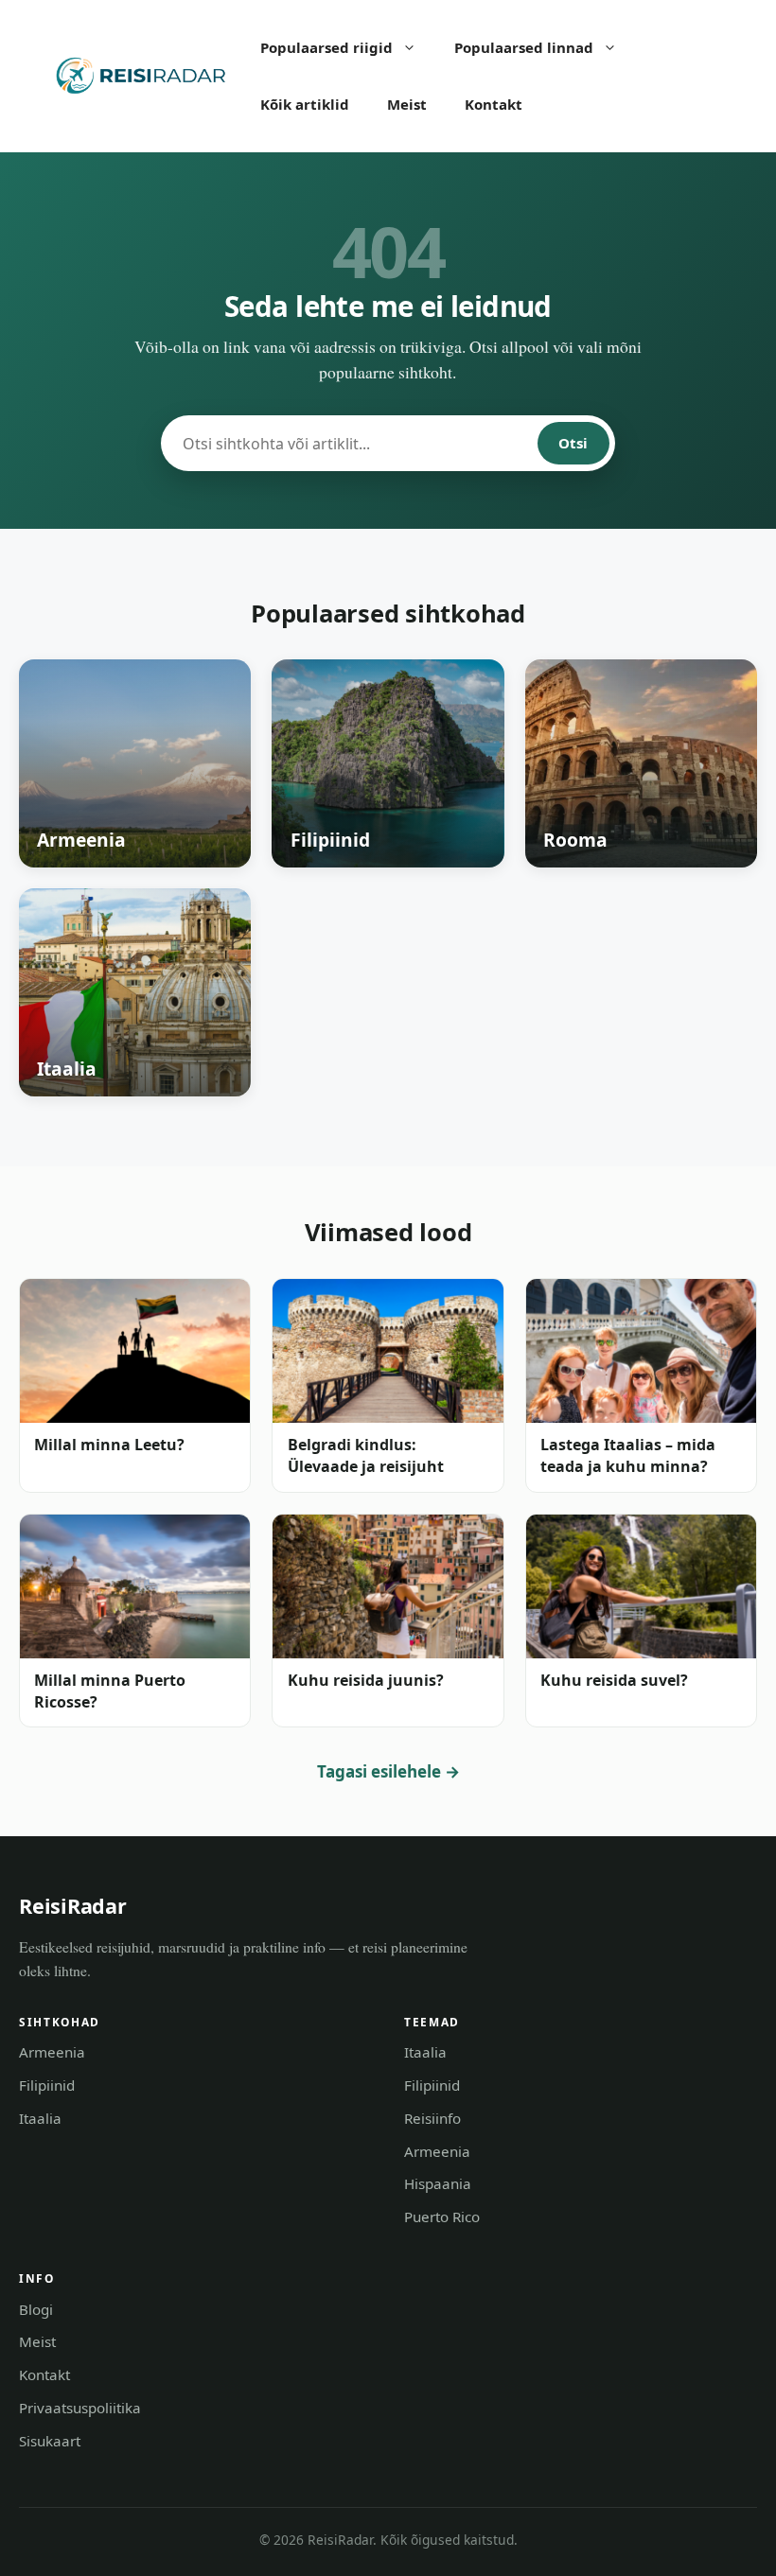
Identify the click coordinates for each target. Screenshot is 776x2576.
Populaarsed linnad (524, 47)
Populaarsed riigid (326, 47)
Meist (407, 104)
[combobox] (350, 443)
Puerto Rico (442, 2217)
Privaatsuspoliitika (80, 2408)
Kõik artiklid (305, 104)
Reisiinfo (432, 2118)
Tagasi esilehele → (388, 1771)
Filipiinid (47, 2085)
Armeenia (52, 2052)
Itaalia (40, 2118)
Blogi (36, 2309)
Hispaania (438, 2183)
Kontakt (494, 104)
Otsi (573, 443)
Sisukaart (50, 2441)
